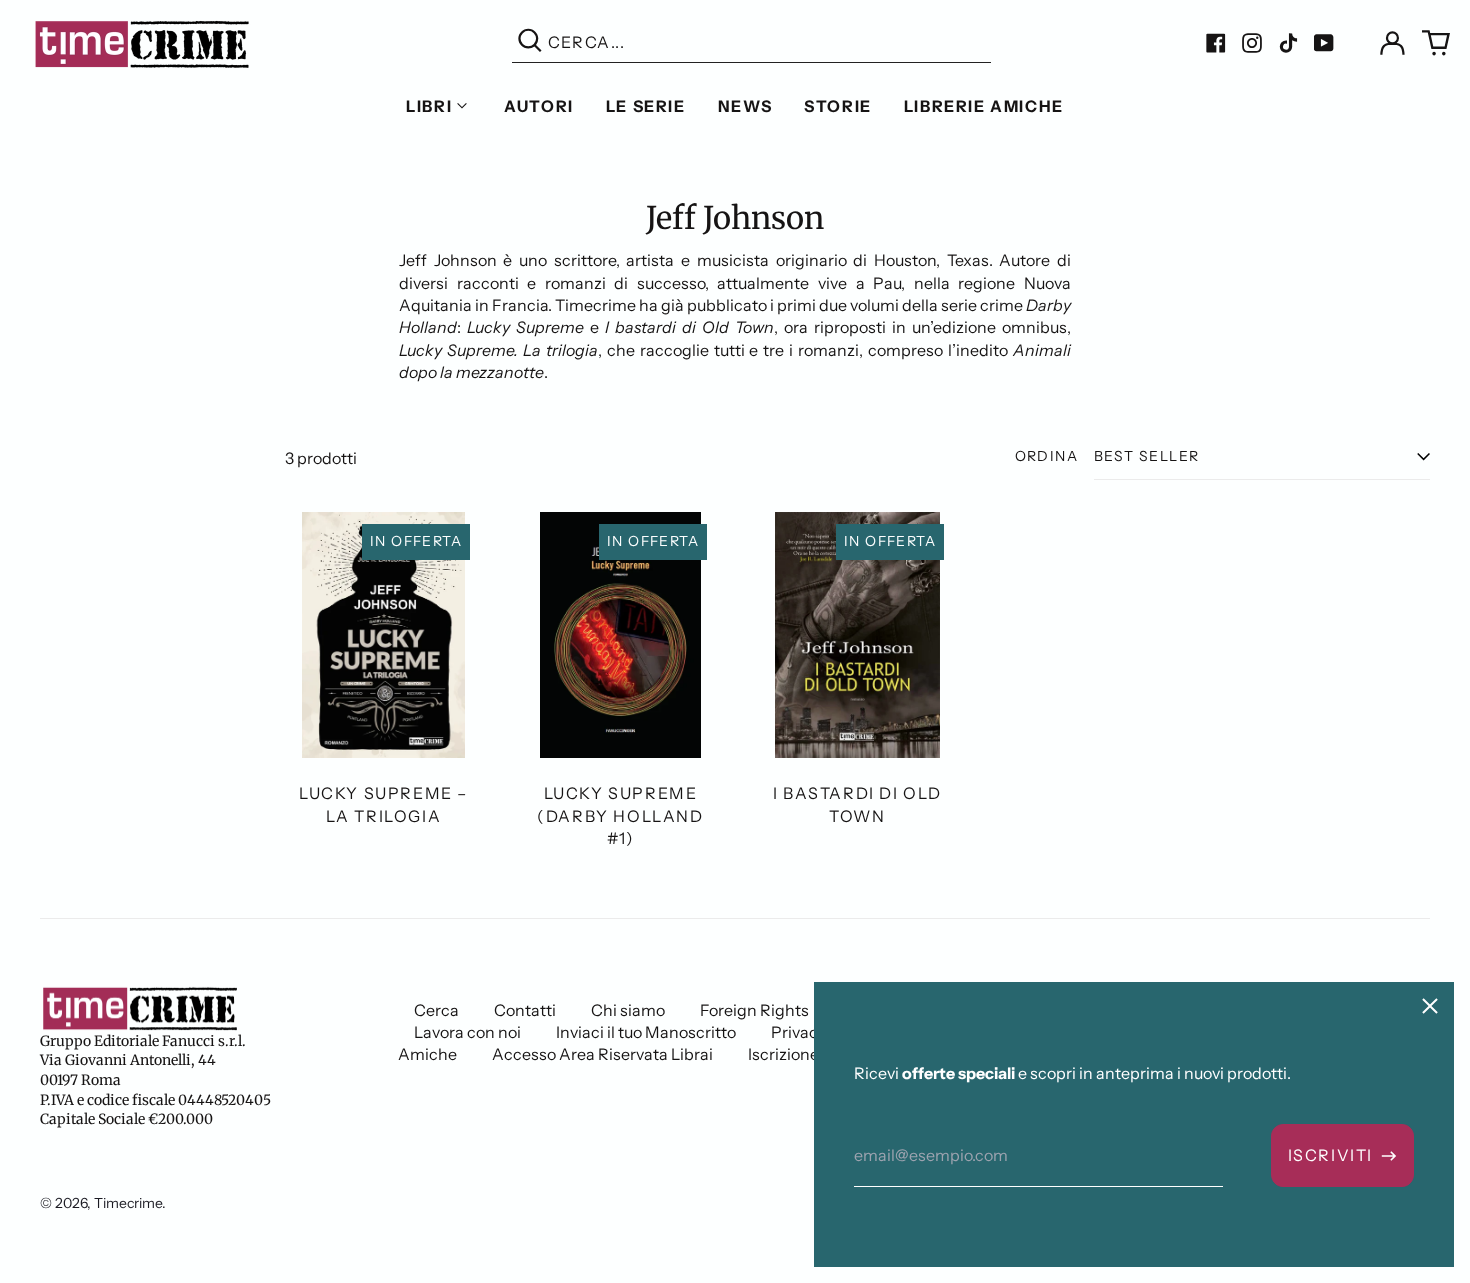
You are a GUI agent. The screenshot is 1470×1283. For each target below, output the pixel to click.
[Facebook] (1216, 43)
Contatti (525, 1010)
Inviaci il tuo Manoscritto (646, 1032)
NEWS (745, 106)
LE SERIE (646, 106)
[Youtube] (1324, 43)
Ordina (1046, 456)
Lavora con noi (467, 1032)
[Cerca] (530, 42)
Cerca (436, 1010)
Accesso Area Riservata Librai (602, 1054)
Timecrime (128, 1203)
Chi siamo (628, 1010)
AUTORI (539, 106)
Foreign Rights (754, 1010)
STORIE (838, 106)
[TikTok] (1288, 43)
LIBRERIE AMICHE (984, 106)
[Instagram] (1252, 43)
